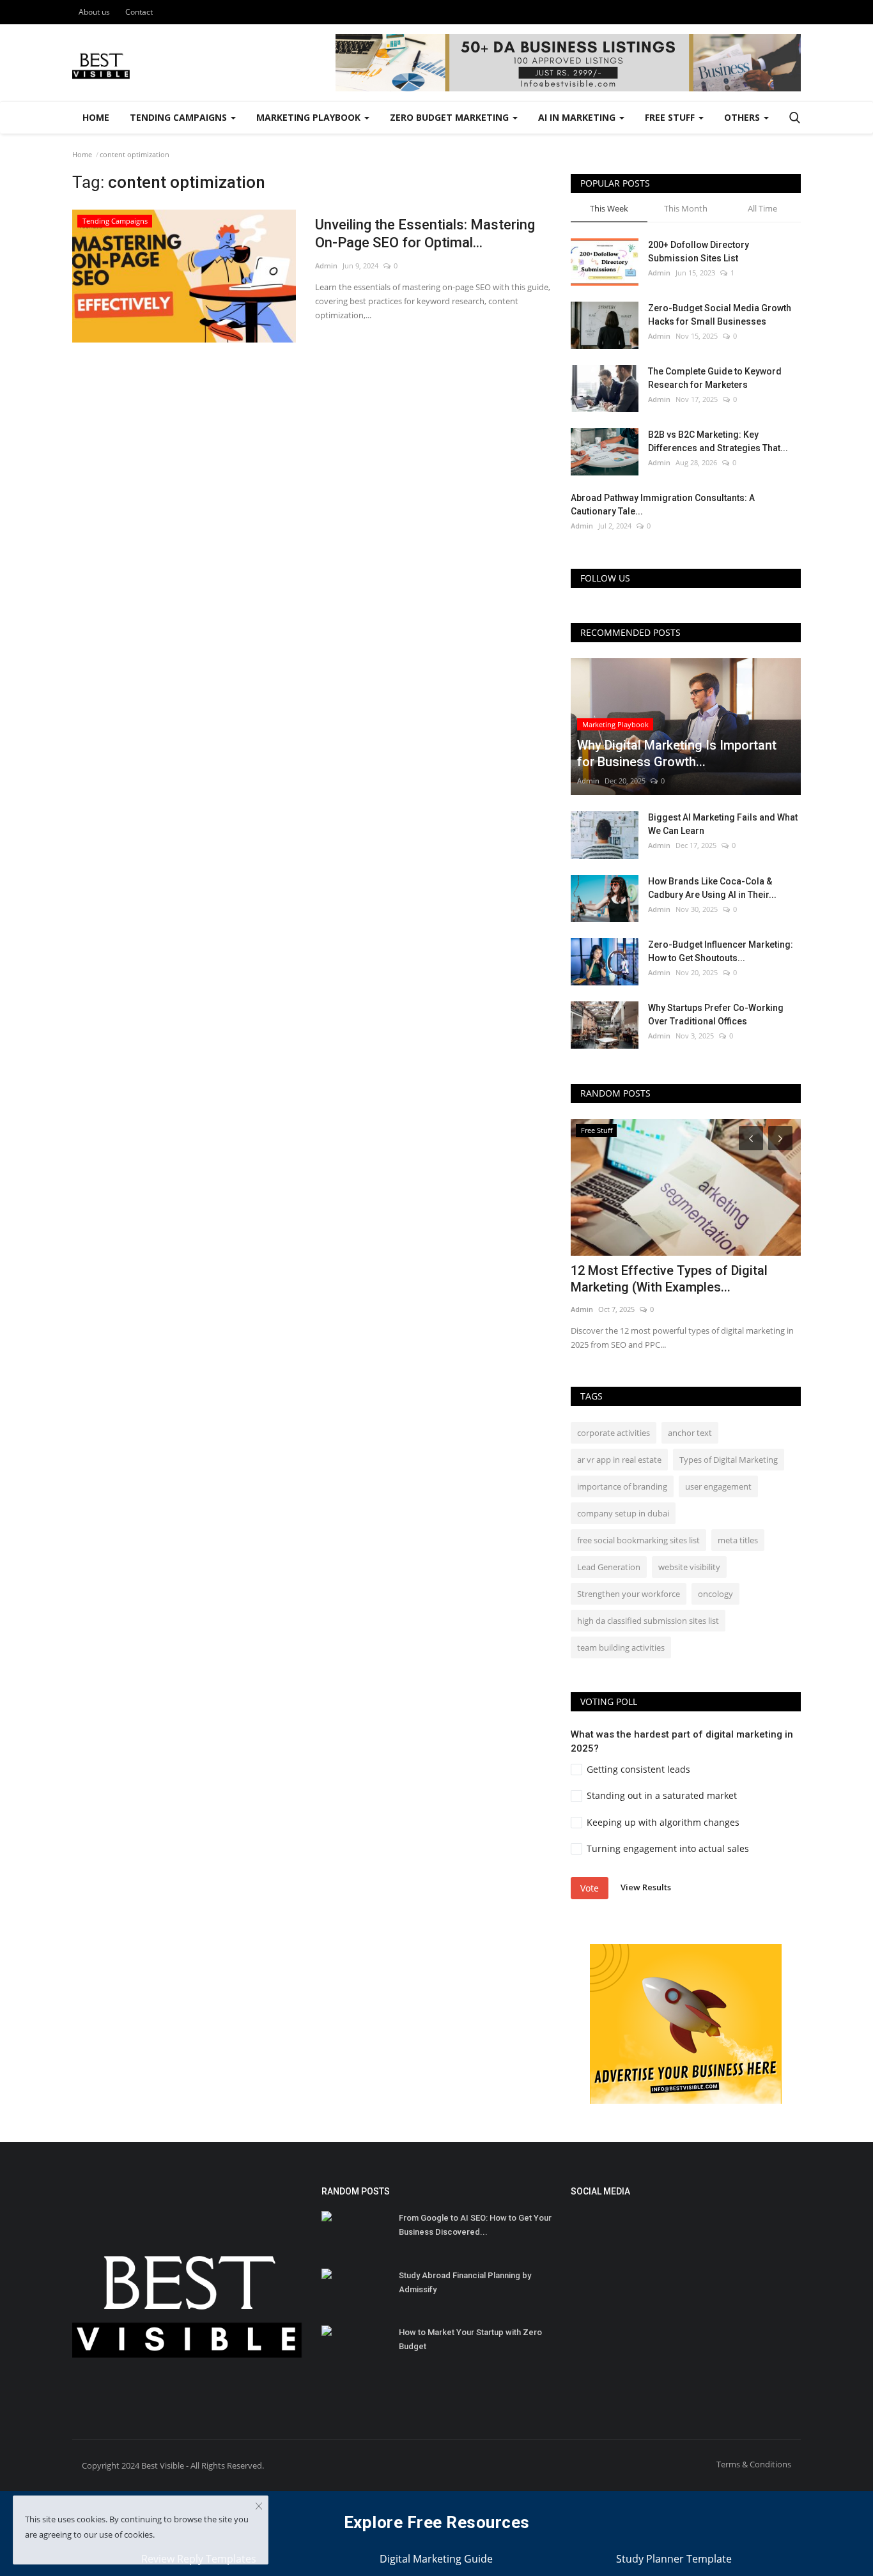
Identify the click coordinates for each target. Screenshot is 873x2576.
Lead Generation (609, 1567)
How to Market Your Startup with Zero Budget (470, 2339)
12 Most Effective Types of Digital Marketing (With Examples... (669, 1279)
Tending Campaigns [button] (180, 117)
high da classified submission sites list (648, 1621)
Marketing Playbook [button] (310, 117)
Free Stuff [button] (671, 117)
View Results (646, 1887)
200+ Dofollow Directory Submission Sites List (699, 251)
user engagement (718, 1486)
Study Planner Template (674, 2559)
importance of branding (622, 1486)
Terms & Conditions (754, 2464)
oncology (715, 1594)
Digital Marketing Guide (436, 2559)
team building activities (621, 1647)
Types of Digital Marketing (729, 1460)
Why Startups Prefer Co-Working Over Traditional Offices (716, 1014)
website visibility (689, 1567)
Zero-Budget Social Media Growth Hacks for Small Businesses (720, 315)
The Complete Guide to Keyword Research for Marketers (715, 378)
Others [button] (743, 117)
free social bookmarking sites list (638, 1540)
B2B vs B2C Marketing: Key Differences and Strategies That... (718, 441)
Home (96, 117)
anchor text (690, 1433)
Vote (590, 1888)
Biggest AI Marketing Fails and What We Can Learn (723, 824)
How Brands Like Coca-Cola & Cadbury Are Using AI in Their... (712, 888)
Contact (139, 12)
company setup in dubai (623, 1513)
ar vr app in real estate (619, 1460)
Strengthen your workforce (629, 1594)
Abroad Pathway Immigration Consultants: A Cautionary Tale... (663, 505)
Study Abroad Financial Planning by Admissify (465, 2282)
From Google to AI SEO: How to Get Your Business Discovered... (475, 2225)
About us (94, 12)
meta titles (738, 1540)
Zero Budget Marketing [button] (451, 117)
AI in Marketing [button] (578, 117)
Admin (326, 266)
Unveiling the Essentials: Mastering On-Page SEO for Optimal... (425, 234)
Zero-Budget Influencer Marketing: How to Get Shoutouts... (721, 951)
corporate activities (614, 1433)
